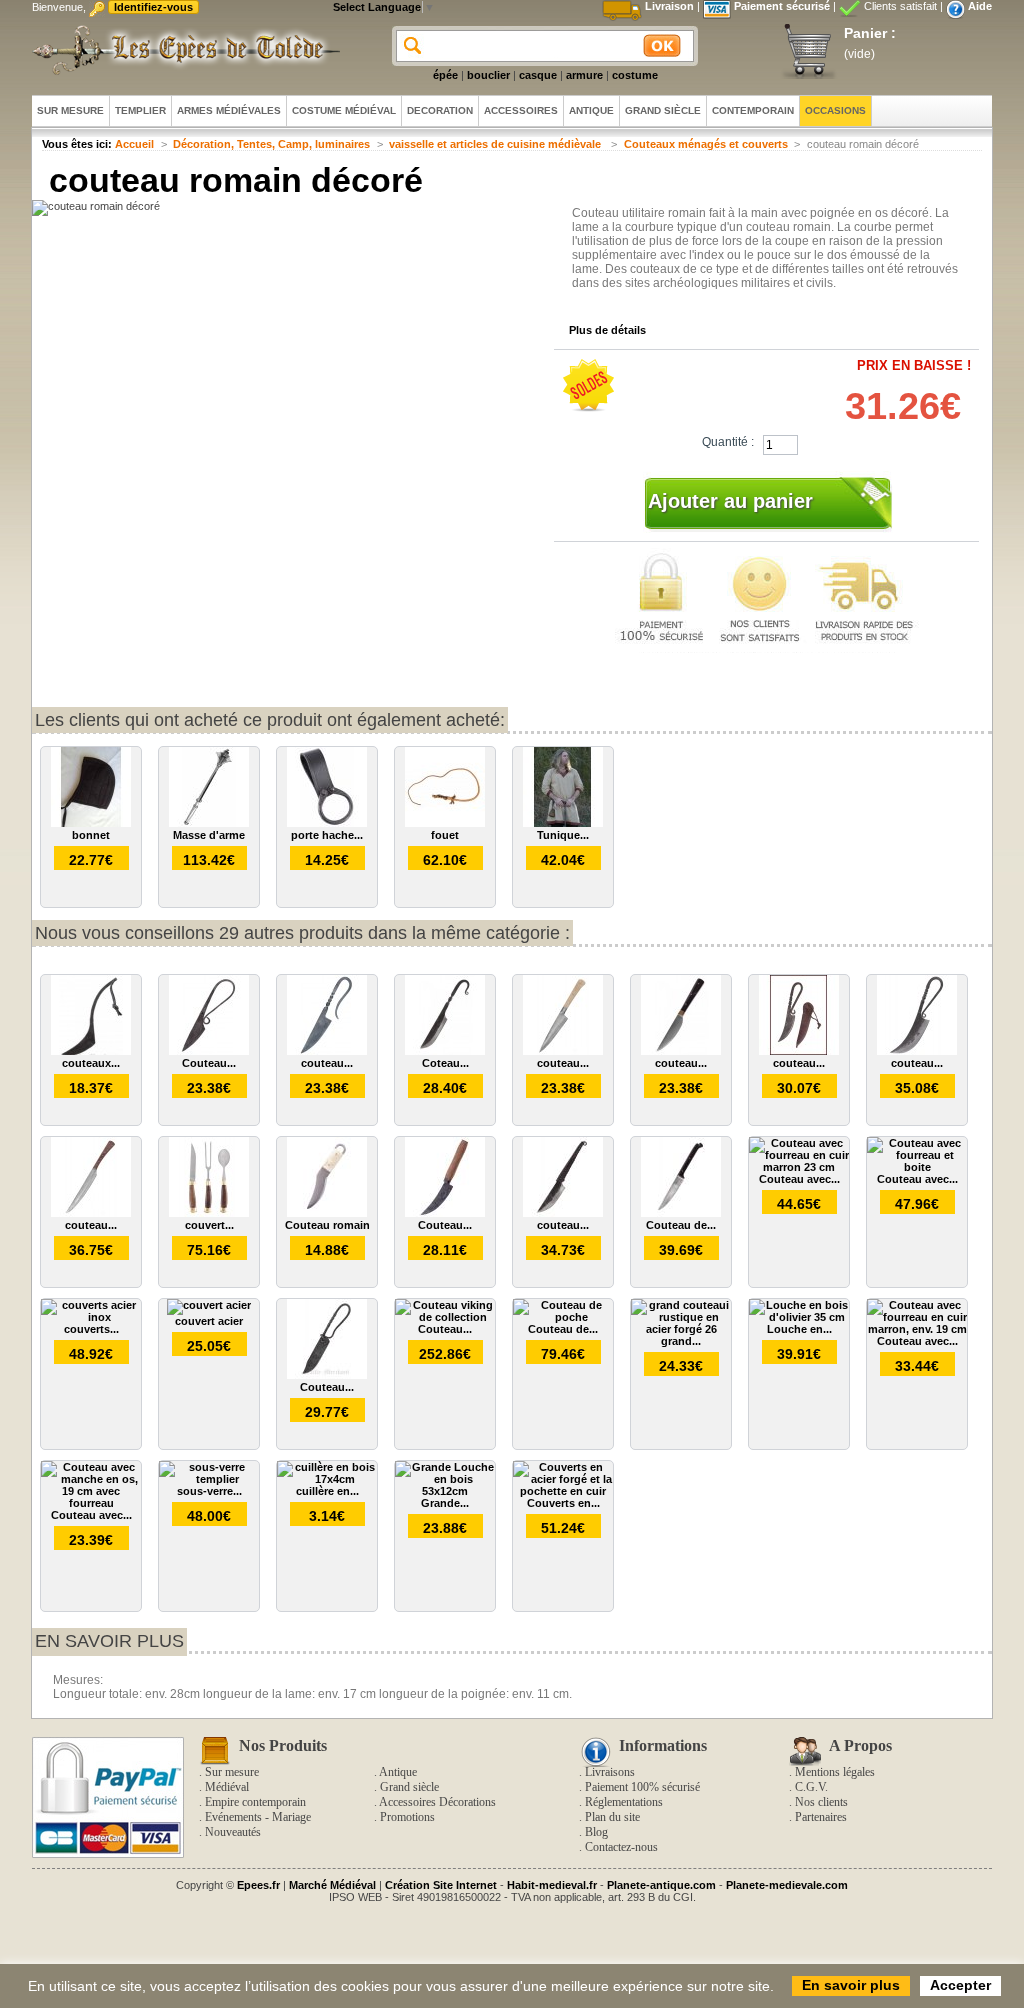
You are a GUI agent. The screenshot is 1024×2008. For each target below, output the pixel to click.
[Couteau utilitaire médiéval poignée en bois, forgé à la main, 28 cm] (445, 1213)
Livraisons (610, 1772)
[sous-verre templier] (209, 1479)
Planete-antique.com (661, 1885)
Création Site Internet (441, 1885)
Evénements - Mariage (258, 1817)
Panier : (870, 33)
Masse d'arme (209, 835)
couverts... (91, 1329)
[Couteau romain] (327, 1213)
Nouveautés (233, 1832)
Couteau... (209, 1063)
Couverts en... (563, 1503)
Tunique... (563, 835)
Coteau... (445, 1063)
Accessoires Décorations (437, 1802)
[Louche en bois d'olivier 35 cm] (799, 1317)
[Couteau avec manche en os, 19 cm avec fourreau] (91, 1503)
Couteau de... (681, 1225)
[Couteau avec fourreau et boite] (917, 1167)
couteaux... (91, 1063)
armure (584, 75)
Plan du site (612, 1817)
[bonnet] (91, 823)
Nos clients (821, 1802)
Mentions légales (835, 1772)
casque (538, 75)
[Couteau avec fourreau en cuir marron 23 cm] (799, 1167)
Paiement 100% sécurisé (642, 1787)
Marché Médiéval (332, 1885)
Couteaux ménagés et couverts (706, 144)
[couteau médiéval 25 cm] (327, 1051)
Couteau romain (327, 1225)
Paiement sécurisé (782, 6)
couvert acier (209, 1321)
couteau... (327, 1063)
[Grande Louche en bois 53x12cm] (445, 1491)
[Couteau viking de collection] (445, 1317)
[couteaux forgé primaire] (91, 1051)
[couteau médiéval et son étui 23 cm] (917, 1051)
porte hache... (327, 835)
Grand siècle (409, 1787)
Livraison (669, 6)
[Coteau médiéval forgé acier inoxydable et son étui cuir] (445, 1051)
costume (635, 75)
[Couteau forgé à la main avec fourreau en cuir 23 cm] (327, 1375)
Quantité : (728, 442)
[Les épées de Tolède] (182, 50)
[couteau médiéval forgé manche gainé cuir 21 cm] (563, 1213)
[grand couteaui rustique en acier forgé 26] (681, 1329)
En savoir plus (109, 1641)
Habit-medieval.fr (552, 1885)
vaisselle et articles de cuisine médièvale (496, 144)
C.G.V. (811, 1787)
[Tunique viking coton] (563, 823)
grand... (681, 1341)
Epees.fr (258, 1885)
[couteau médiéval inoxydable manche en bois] (91, 1213)
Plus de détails (607, 330)
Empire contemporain (255, 1802)
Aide (980, 6)
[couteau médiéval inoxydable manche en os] (563, 1051)
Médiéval (227, 1787)
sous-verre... (209, 1491)
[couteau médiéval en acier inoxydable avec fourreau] (681, 1051)
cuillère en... (327, 1491)
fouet (445, 835)
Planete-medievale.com (787, 1885)
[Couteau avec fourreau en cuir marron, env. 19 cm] (917, 1329)
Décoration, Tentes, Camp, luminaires (271, 144)
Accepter (960, 1985)
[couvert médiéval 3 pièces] (209, 1213)
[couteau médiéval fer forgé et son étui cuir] (799, 1051)
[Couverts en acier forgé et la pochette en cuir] (563, 1491)
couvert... (209, 1225)
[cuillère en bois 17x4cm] (327, 1479)
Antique (398, 1772)
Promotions (407, 1817)
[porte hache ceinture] (327, 823)
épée (445, 75)
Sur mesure (232, 1772)
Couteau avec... (799, 1179)
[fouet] (445, 823)
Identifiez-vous (153, 7)
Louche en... (799, 1329)
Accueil (134, 144)
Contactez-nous (621, 1847)
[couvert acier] (209, 1305)
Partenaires (821, 1817)
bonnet (91, 835)
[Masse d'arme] (209, 823)
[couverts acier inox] (91, 1317)
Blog (596, 1832)
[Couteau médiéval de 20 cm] (209, 1051)
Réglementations (624, 1802)
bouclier (488, 75)
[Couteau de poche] (563, 1317)
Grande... (445, 1503)
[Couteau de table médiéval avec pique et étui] (681, 1213)
